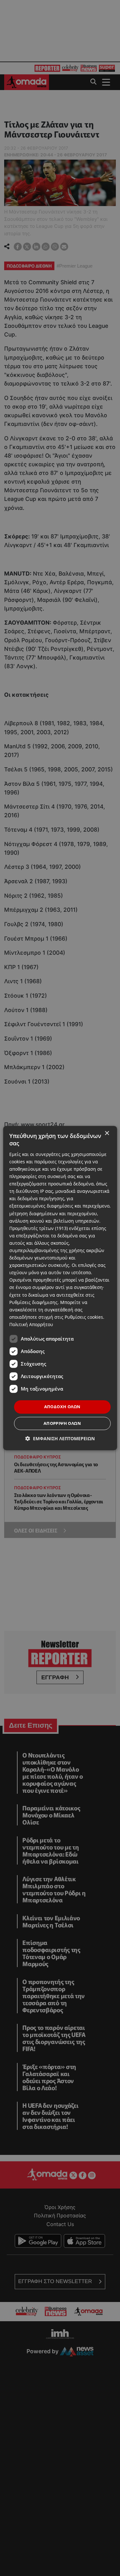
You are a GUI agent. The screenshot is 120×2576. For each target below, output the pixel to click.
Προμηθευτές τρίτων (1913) (39, 1228)
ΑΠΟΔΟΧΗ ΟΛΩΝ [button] (62, 1407)
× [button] (107, 1133)
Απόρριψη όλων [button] (62, 1423)
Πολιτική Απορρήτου (31, 1324)
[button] (60, 1438)
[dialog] (60, 1288)
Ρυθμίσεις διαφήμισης (33, 1302)
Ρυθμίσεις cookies (84, 1317)
